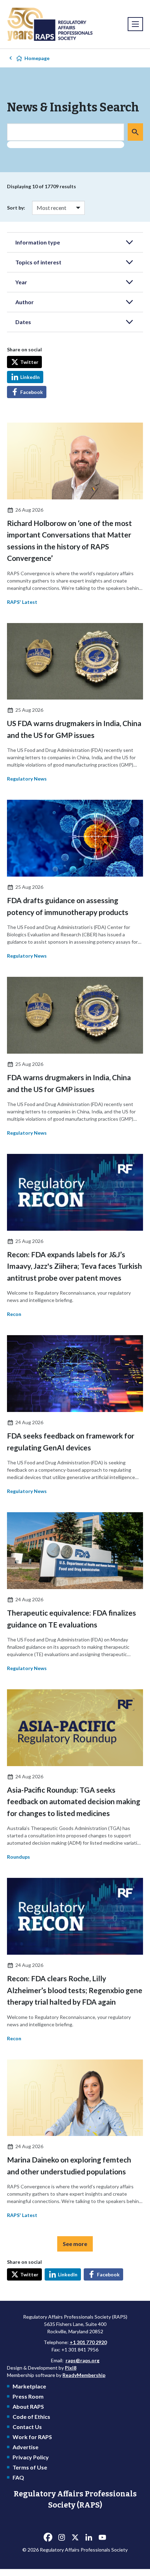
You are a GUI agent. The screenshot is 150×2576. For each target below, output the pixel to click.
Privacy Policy (31, 2457)
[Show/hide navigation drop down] (135, 24)
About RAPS (28, 2406)
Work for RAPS (32, 2437)
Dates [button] (23, 322)
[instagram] (61, 2537)
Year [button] (21, 282)
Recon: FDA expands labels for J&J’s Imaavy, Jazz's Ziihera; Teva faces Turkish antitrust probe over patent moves (74, 1266)
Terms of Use (30, 2467)
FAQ (18, 2477)
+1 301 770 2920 (88, 2342)
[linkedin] (89, 2537)
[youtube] (102, 2537)
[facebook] (48, 2537)
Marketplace (29, 2386)
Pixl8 (71, 2368)
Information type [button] (38, 242)
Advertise (25, 2447)
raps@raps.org (82, 2360)
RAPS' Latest (22, 602)
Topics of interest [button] (38, 262)
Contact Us (27, 2427)
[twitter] (75, 2537)
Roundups (18, 1857)
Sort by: (16, 208)
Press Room (28, 2396)
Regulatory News (27, 779)
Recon (14, 1314)
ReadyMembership (84, 2375)
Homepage (37, 58)
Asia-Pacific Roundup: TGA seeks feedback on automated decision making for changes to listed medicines (74, 1801)
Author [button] (25, 302)
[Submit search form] (135, 132)
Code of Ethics (31, 2417)
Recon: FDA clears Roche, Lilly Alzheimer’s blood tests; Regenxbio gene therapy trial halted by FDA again (75, 1990)
